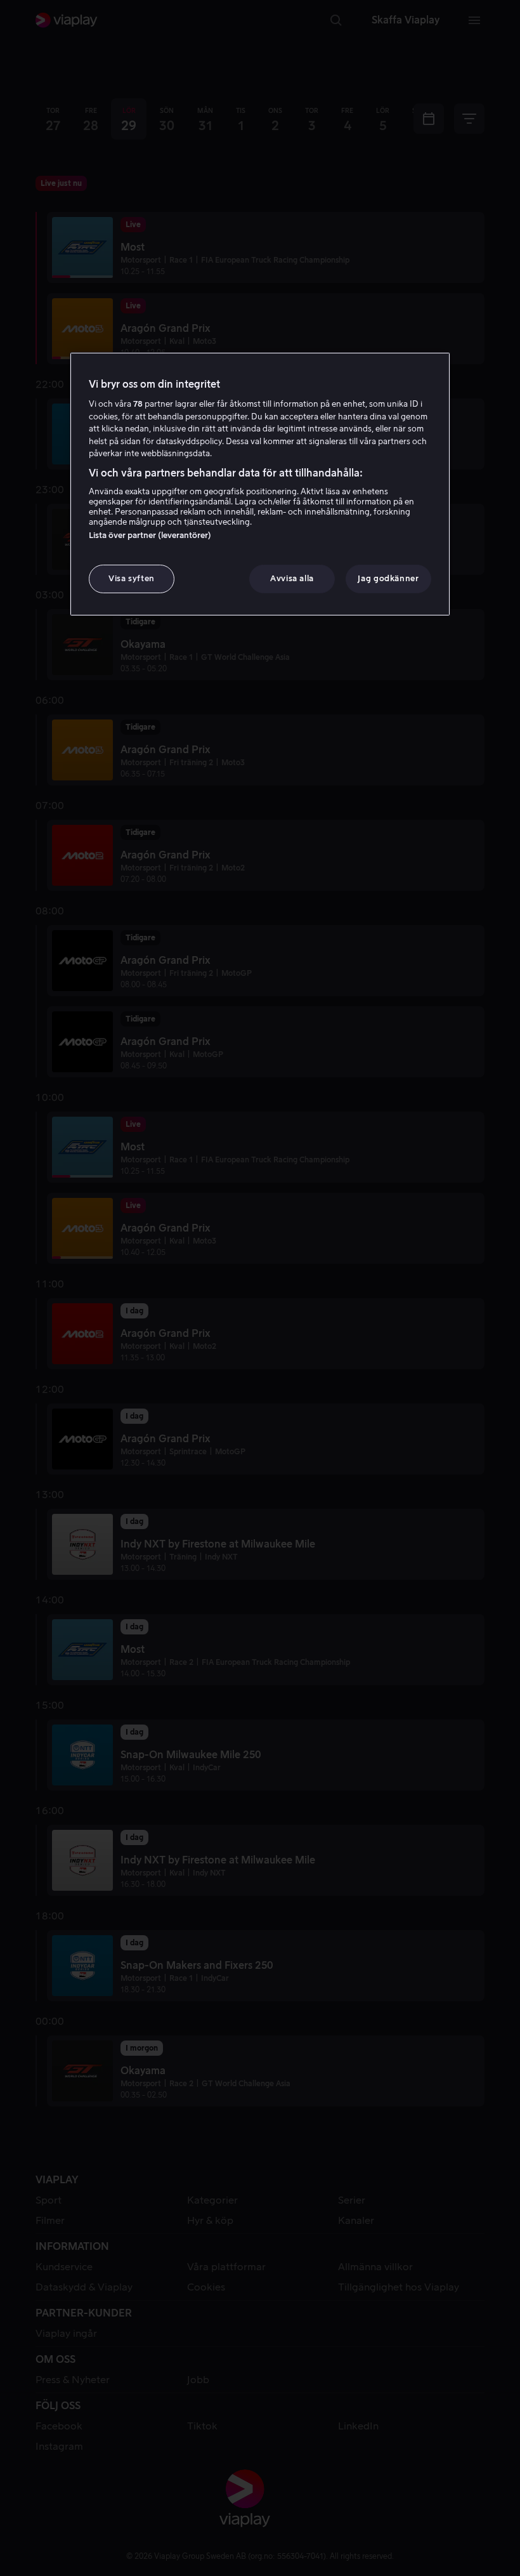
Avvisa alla (292, 578)
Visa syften (132, 578)
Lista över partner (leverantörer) (150, 535)
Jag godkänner (388, 578)
